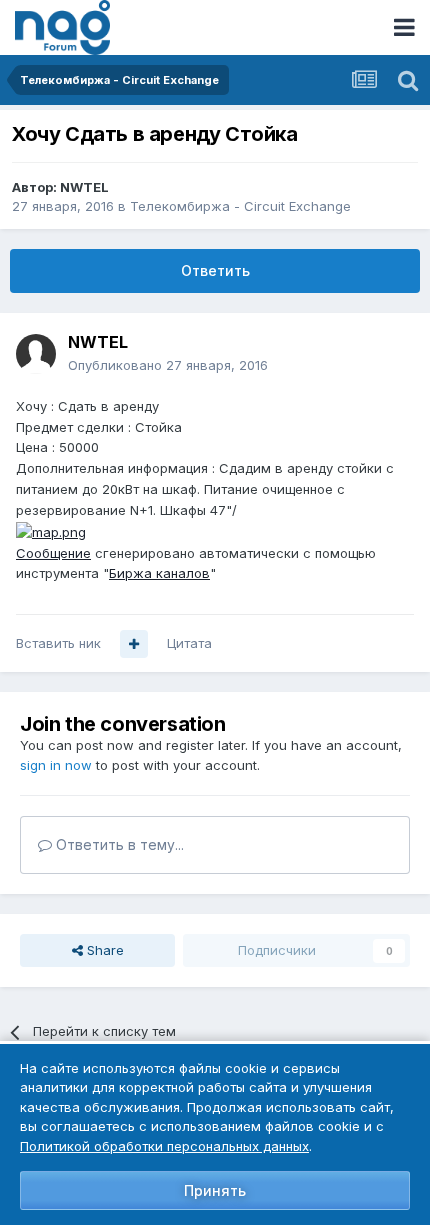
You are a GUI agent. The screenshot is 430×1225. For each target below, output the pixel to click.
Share (103, 950)
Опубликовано (168, 365)
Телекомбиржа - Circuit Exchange (240, 206)
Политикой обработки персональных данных (164, 1146)
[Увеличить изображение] (51, 531)
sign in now (56, 765)
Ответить (215, 270)
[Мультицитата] (134, 644)
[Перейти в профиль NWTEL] (36, 354)
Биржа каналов (159, 573)
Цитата (189, 643)
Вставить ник (58, 643)
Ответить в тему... (118, 844)
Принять (215, 1190)
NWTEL (84, 187)
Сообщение (53, 553)
